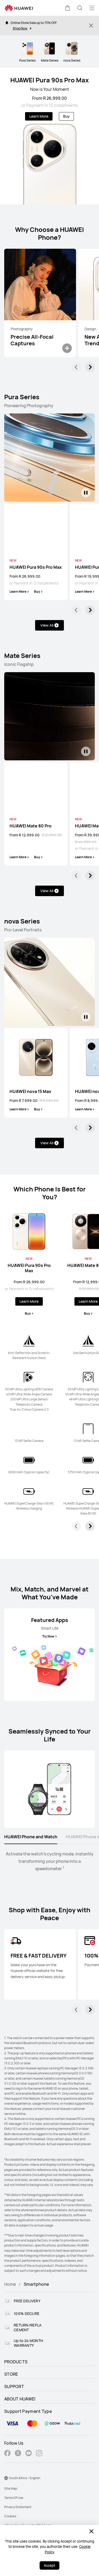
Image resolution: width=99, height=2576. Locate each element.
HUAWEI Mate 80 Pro (30, 826)
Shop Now (20, 28)
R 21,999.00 (52, 835)
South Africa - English (25, 2478)
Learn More (39, 116)
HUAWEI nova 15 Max (30, 1091)
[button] (68, 8)
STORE (11, 2374)
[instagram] (39, 2454)
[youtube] (29, 2454)
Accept (49, 2565)
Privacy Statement (18, 2507)
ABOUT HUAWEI (20, 2399)
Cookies (10, 2516)
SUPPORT (14, 2387)
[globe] (6, 2478)
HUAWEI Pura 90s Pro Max (49, 80)
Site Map (11, 2488)
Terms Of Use (14, 2498)
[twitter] (18, 2454)
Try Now (48, 1636)
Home (10, 2284)
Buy (66, 116)
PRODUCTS (16, 2362)
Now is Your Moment (49, 89)
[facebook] (7, 2454)
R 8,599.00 (49, 1100)
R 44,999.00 (86, 842)
